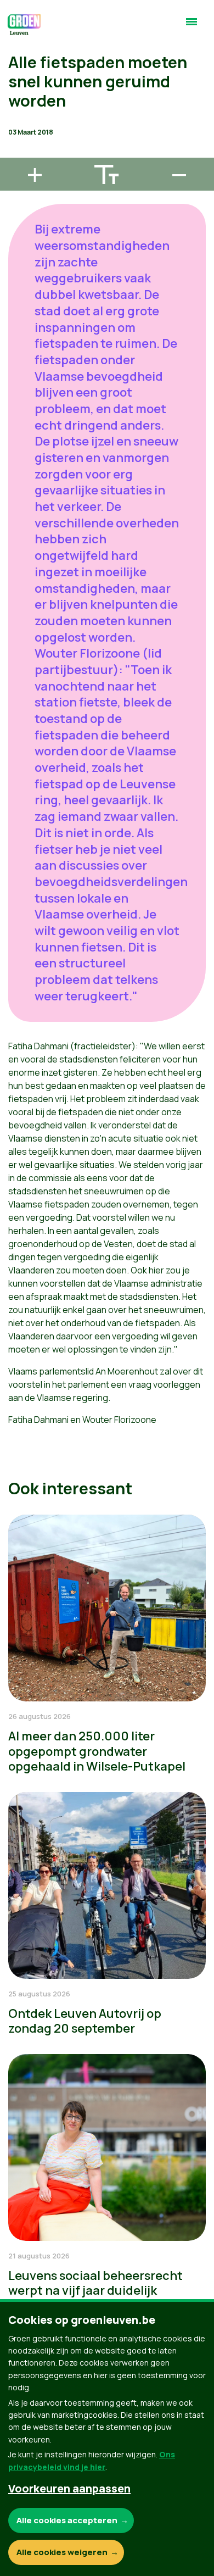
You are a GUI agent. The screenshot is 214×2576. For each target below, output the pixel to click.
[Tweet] (17, 121)
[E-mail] (17, 153)
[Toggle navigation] (192, 26)
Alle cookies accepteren (67, 2520)
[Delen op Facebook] (17, 90)
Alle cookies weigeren (62, 2552)
